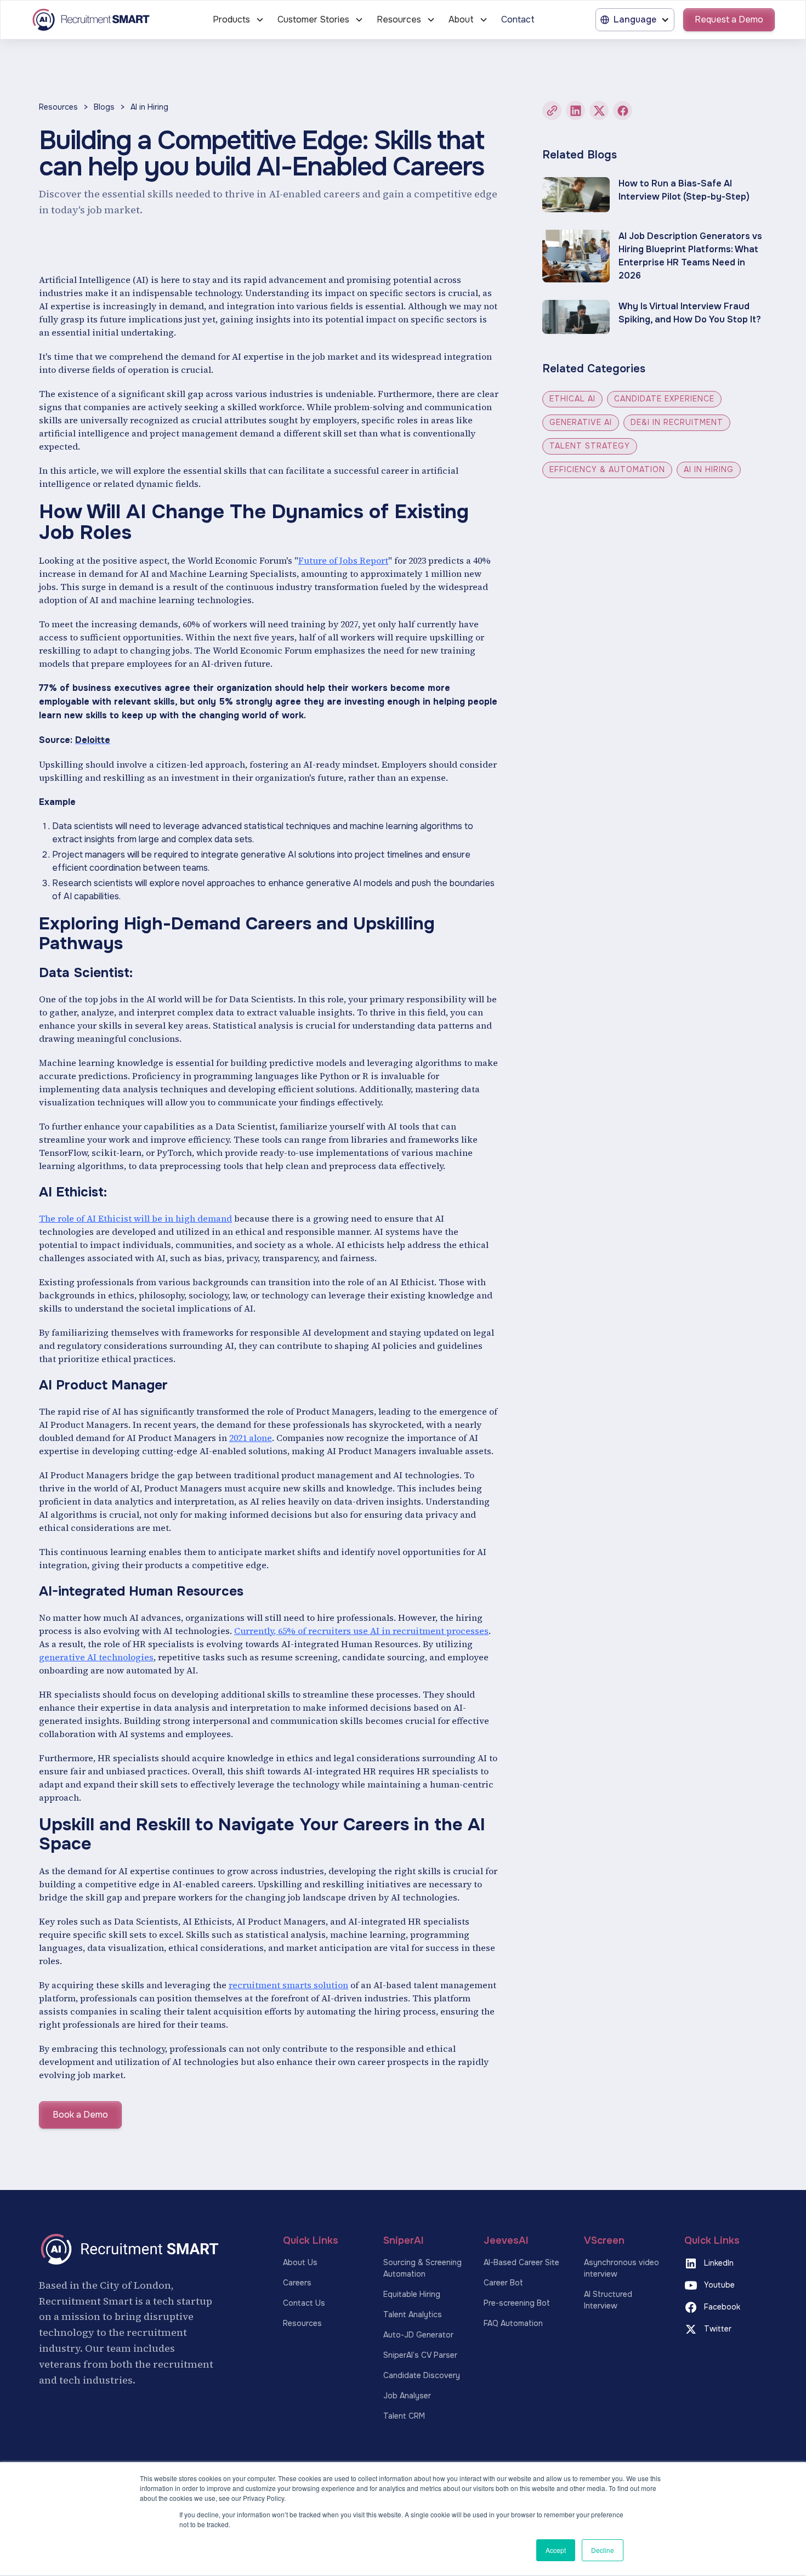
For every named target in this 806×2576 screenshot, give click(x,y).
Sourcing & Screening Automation (422, 2268)
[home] (104, 20)
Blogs (104, 107)
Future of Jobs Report (343, 560)
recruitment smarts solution (288, 1985)
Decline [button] (603, 2550)
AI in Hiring (149, 107)
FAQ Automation (513, 2323)
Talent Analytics (413, 2314)
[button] (239, 20)
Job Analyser (407, 2396)
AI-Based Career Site (521, 2262)
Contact (518, 19)
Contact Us (304, 2303)
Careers (297, 2283)
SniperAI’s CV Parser (420, 2355)
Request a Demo (729, 19)
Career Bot (503, 2283)
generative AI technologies (96, 1657)
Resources (58, 107)
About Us (300, 2262)
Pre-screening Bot (517, 2303)
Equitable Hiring (412, 2294)
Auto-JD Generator (418, 2335)
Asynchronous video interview (621, 2268)
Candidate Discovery (422, 2375)
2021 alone (251, 1438)
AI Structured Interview (608, 2300)
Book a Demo (80, 2115)
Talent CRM (404, 2416)
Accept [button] (556, 2550)
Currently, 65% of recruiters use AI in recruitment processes (361, 1631)
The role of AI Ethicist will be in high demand (135, 1218)
